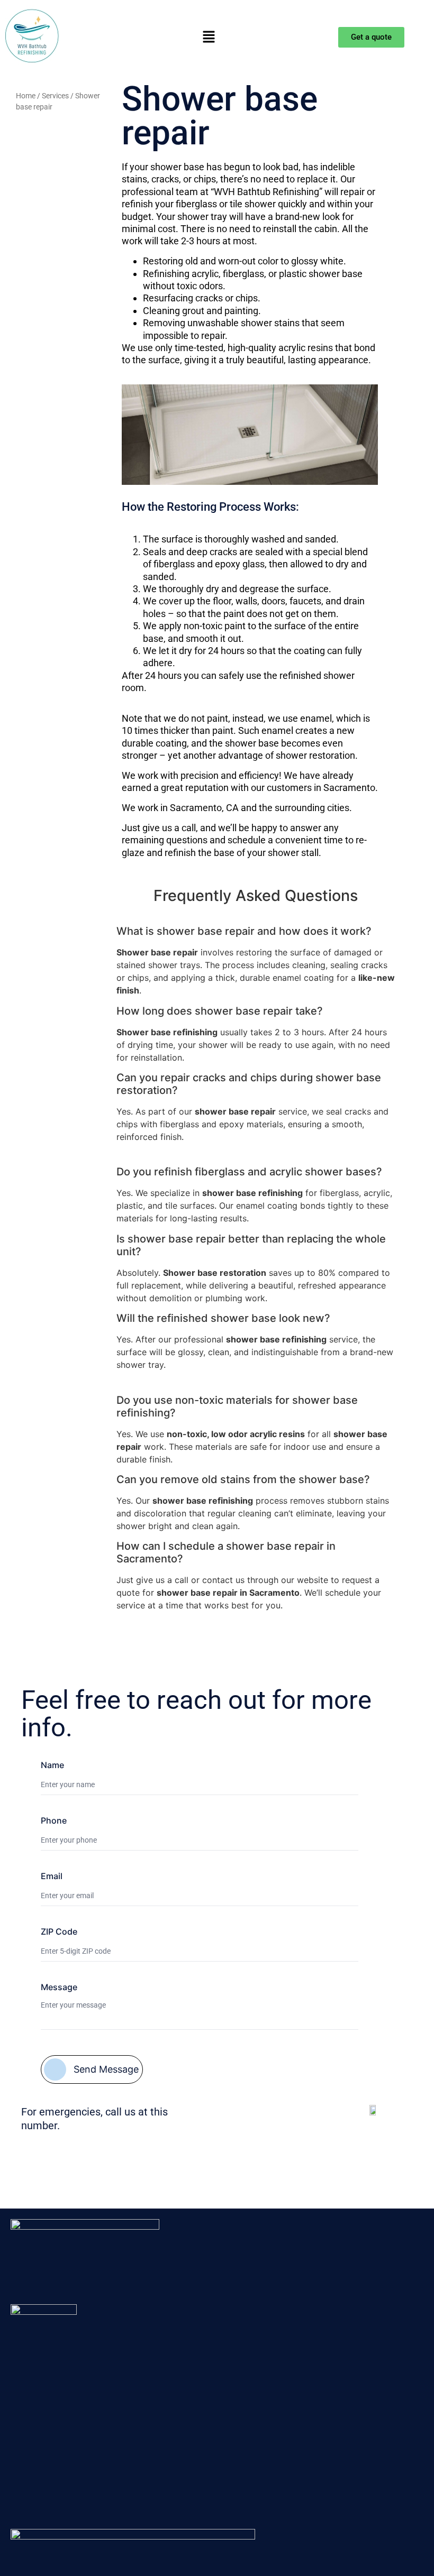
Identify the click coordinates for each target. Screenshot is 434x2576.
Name (52, 1765)
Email (52, 1876)
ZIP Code (59, 1931)
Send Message (106, 2069)
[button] (209, 37)
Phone (54, 1820)
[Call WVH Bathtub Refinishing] (373, 2112)
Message (59, 1987)
